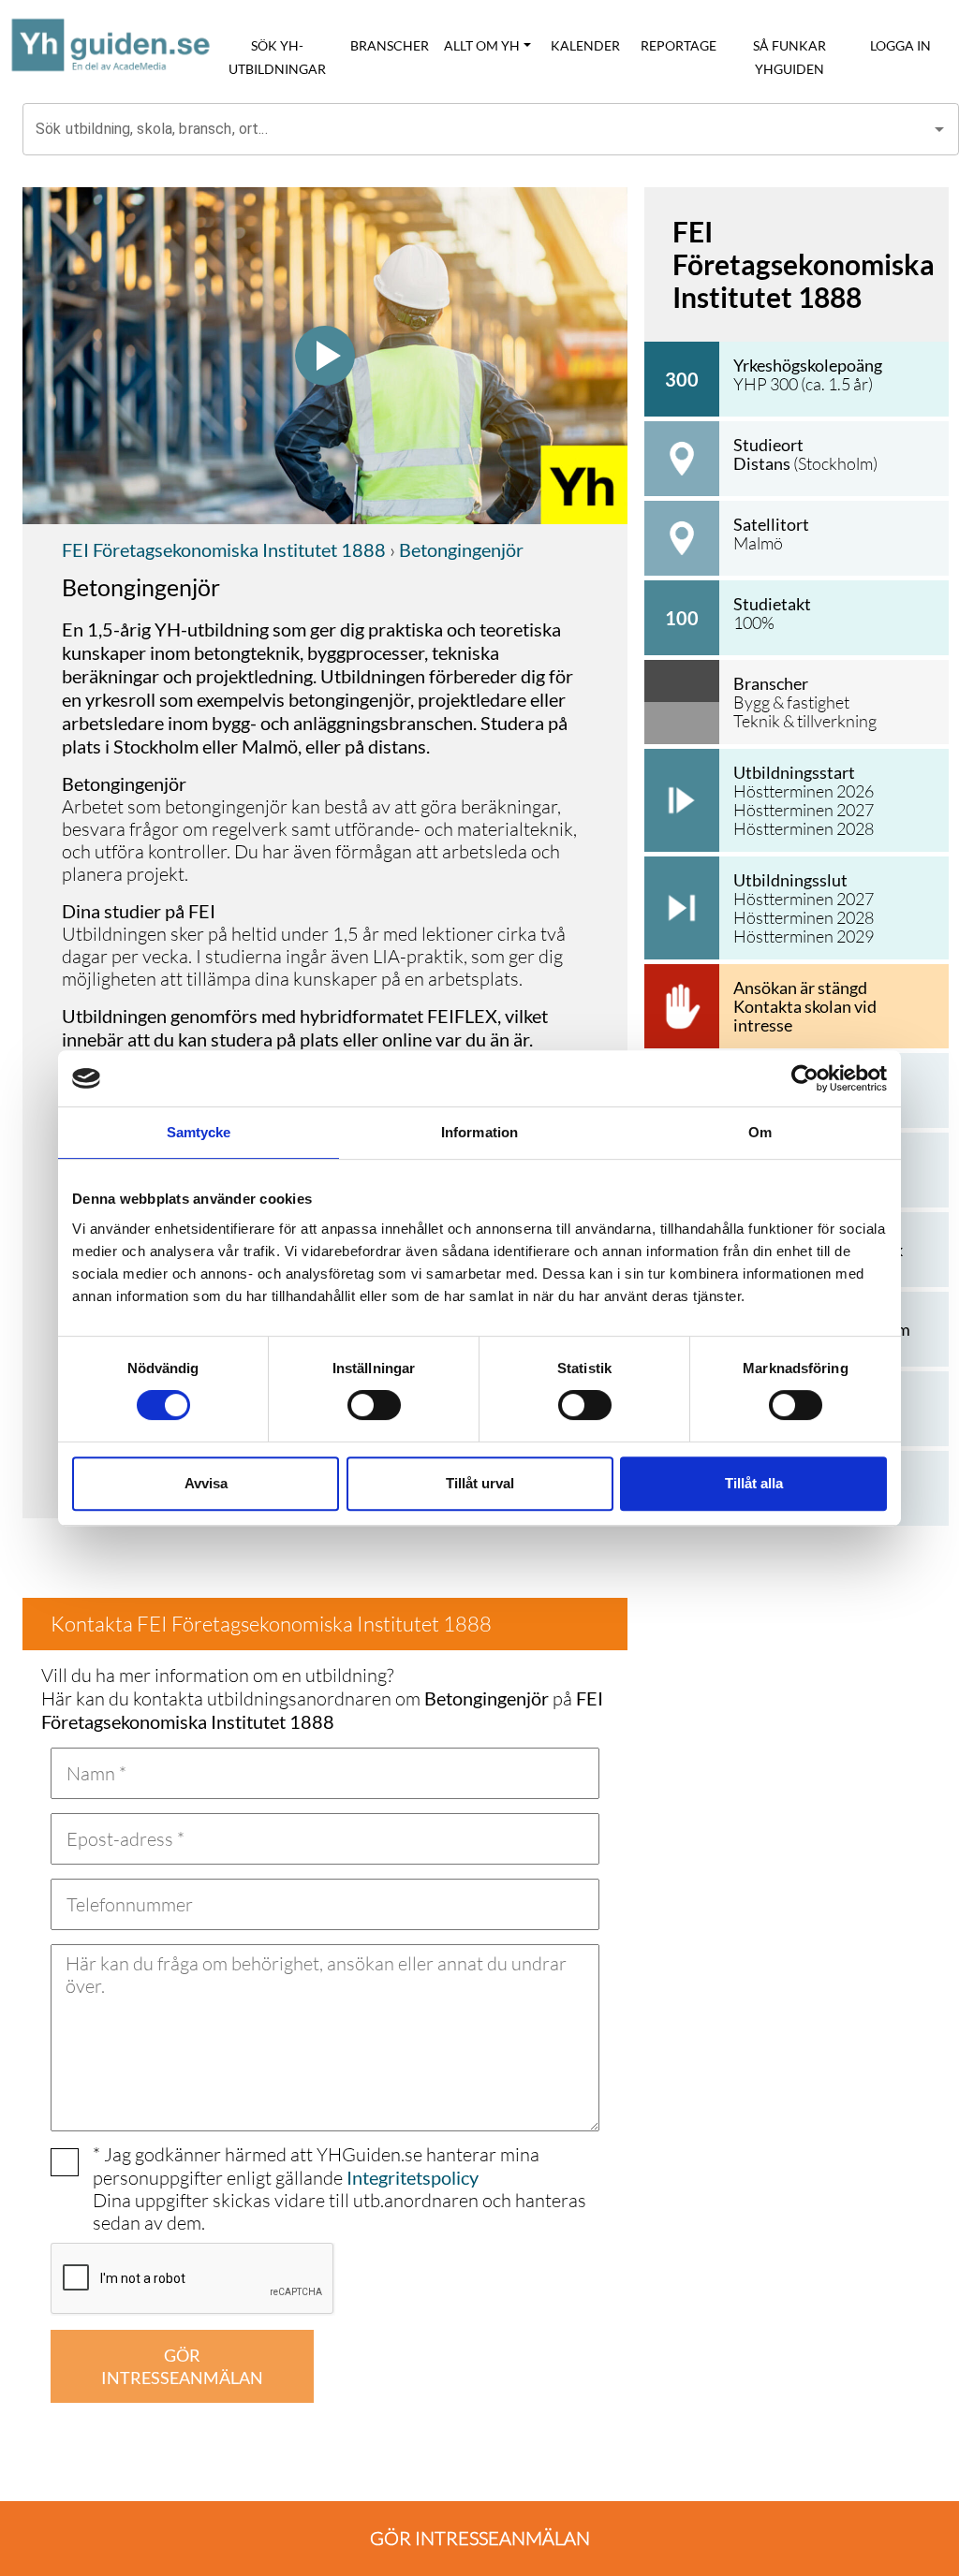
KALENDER (585, 45)
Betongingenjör (459, 549)
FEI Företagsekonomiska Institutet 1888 (224, 549)
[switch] (374, 1405)
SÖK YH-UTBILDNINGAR (277, 57)
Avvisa (206, 1483)
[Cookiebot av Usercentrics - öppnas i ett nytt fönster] (805, 1078)
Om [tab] (760, 1132)
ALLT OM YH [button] (482, 45)
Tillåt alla (754, 1483)
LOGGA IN (900, 45)
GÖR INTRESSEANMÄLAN (182, 2366)
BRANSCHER (390, 45)
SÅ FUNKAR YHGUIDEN (789, 57)
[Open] (939, 129)
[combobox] (477, 129)
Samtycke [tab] (199, 1132)
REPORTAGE (679, 45)
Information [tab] (479, 1132)
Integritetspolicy (413, 2177)
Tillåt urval (480, 1483)
